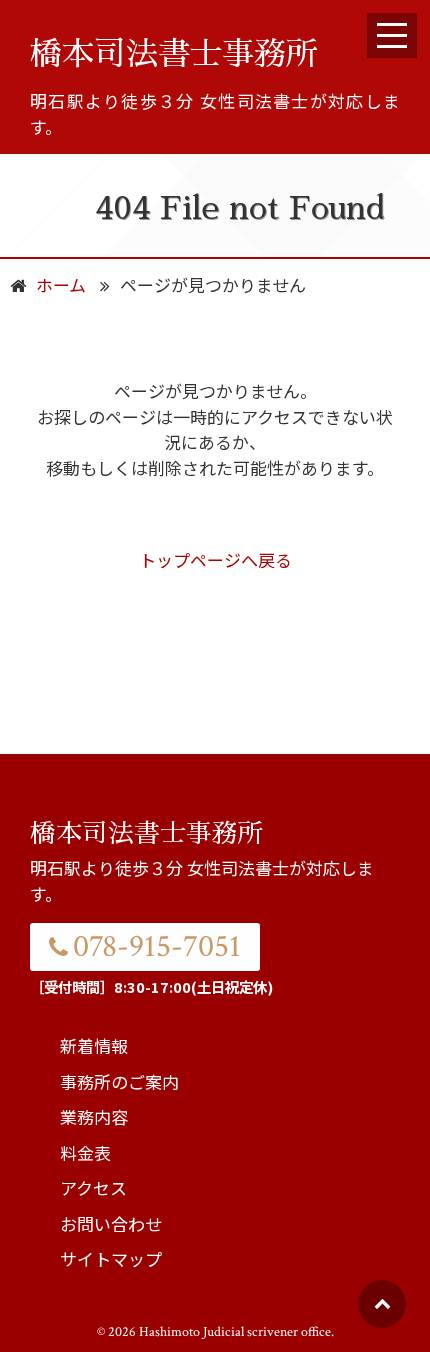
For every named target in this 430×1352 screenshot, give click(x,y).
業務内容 (94, 1116)
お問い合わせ (111, 1223)
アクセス (93, 1187)
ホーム (61, 284)
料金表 (85, 1152)
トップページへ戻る (215, 559)
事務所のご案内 (119, 1081)
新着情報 (94, 1045)
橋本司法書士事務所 (174, 54)
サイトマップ (111, 1258)
